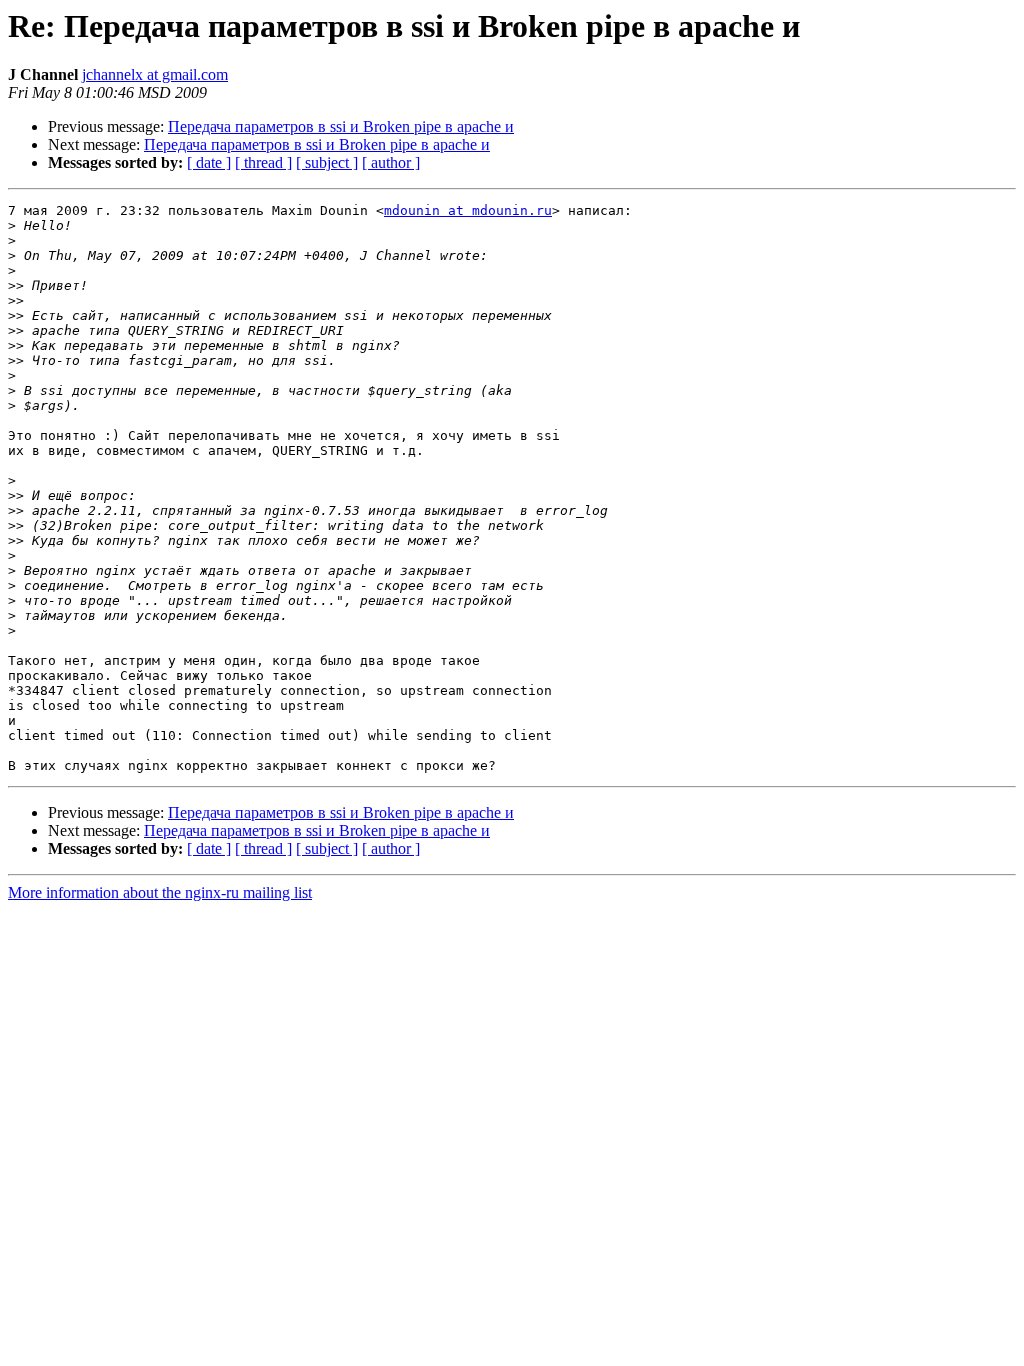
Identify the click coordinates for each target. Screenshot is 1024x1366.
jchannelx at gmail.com (155, 74)
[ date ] (209, 162)
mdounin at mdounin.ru (468, 210)
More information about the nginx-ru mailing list (160, 892)
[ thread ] (263, 162)
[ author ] (391, 162)
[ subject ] (327, 162)
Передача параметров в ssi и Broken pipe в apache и (341, 126)
